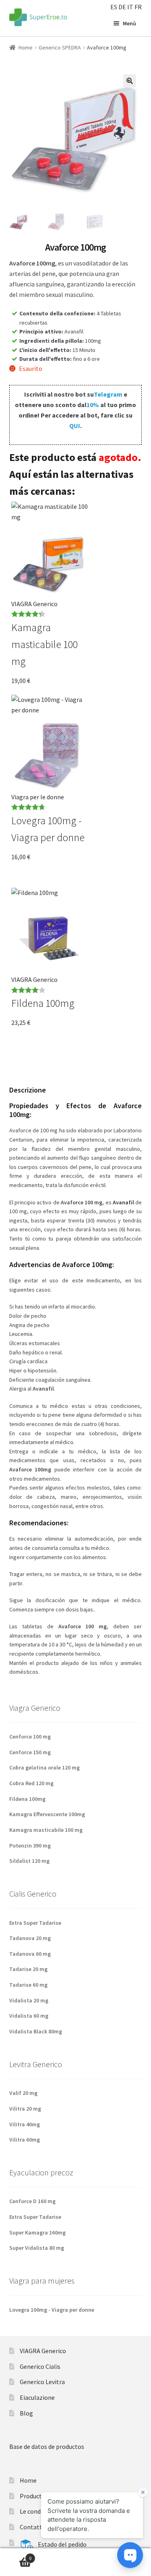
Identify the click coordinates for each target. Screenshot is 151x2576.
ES (114, 7)
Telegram (108, 394)
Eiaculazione (37, 2397)
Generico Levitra (42, 2382)
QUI (75, 426)
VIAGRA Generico (43, 2351)
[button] (130, 81)
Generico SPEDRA (60, 47)
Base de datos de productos (47, 2446)
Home (26, 47)
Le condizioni (38, 2511)
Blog (26, 2413)
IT (130, 7)
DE (122, 7)
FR (138, 7)
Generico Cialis (40, 2366)
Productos (34, 2496)
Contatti (32, 2527)
